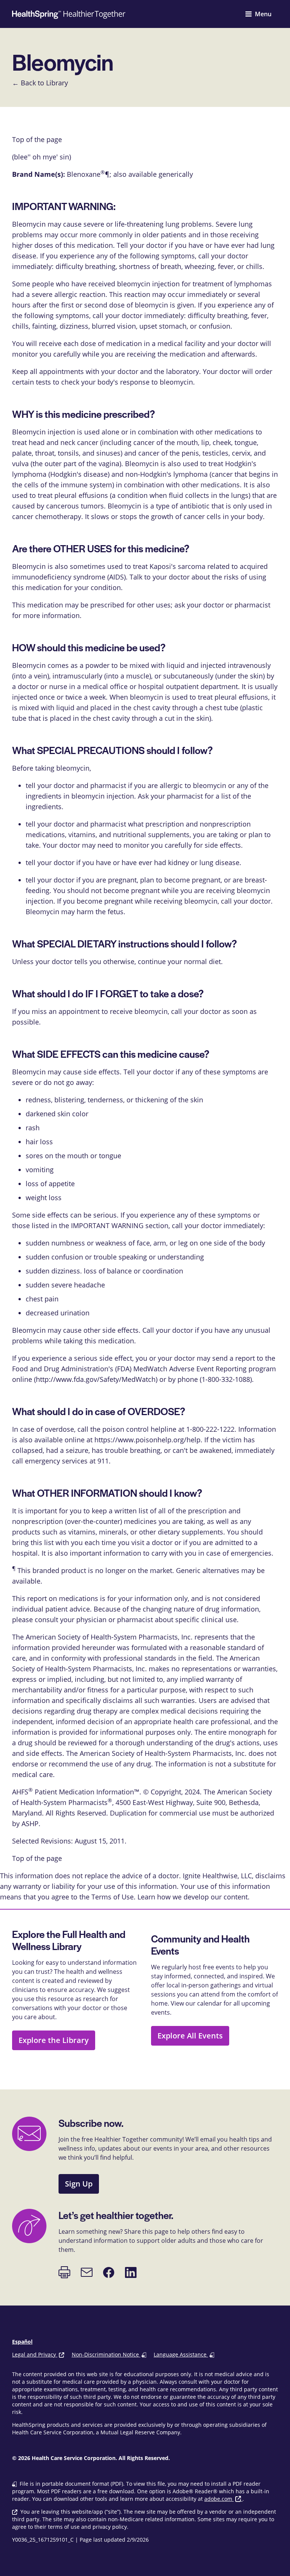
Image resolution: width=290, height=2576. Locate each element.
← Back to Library (40, 83)
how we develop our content (202, 1897)
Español (22, 2342)
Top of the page (37, 1858)
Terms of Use (113, 1897)
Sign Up (79, 2184)
